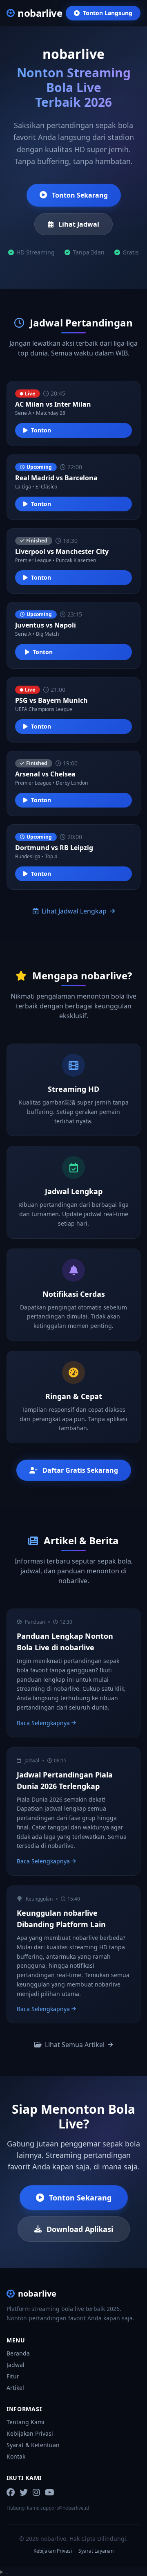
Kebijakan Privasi (30, 2433)
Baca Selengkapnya (43, 1723)
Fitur (13, 2376)
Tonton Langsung (108, 13)
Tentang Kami (26, 2422)
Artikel (15, 2388)
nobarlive (37, 2294)
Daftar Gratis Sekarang (80, 1470)
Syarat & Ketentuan (33, 2445)
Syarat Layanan (96, 2551)
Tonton (41, 430)
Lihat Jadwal (79, 224)
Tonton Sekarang (80, 195)
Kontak (16, 2456)
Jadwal (16, 2365)
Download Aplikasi (80, 2229)
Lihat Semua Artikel (75, 2045)
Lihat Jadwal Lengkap (74, 911)
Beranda (18, 2353)
